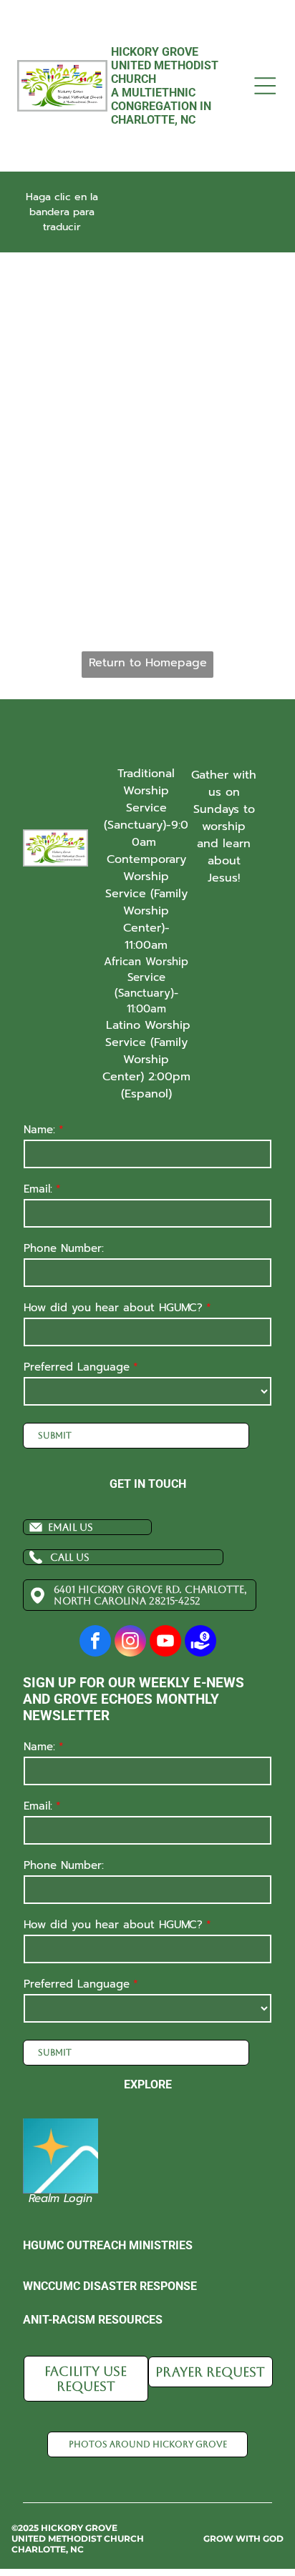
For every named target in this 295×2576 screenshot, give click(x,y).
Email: (38, 1189)
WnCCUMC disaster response (110, 2286)
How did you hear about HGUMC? (113, 1308)
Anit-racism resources (93, 2320)
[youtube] (165, 1643)
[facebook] (95, 1643)
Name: (39, 1130)
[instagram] (130, 1643)
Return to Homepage (148, 663)
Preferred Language (77, 1367)
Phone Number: (64, 1248)
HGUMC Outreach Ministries (108, 2245)
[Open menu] (265, 86)
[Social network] (200, 1643)
